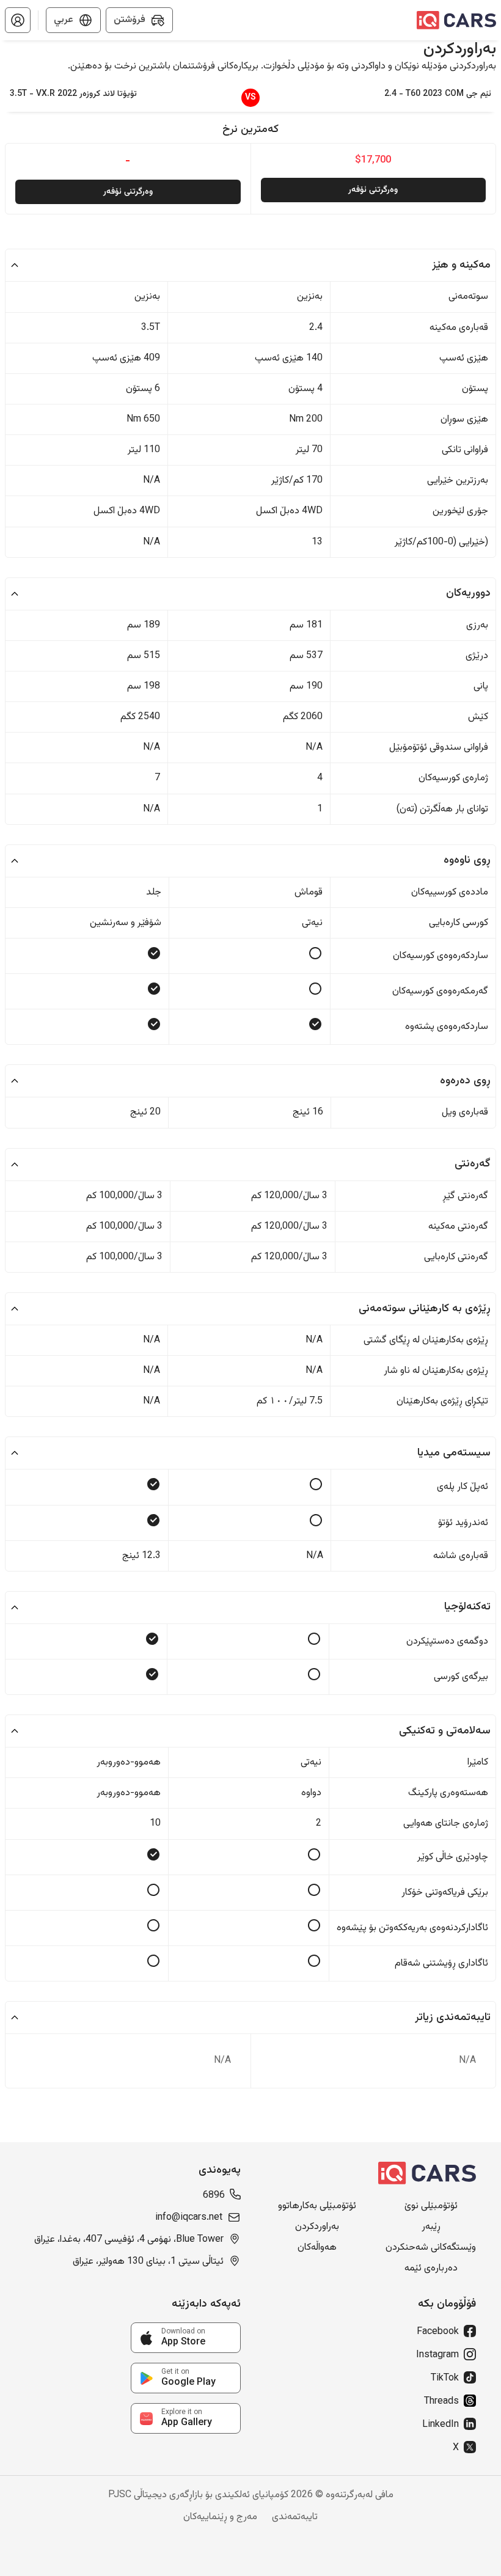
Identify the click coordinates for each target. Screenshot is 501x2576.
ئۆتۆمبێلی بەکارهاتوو (317, 2206)
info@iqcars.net (189, 2218)
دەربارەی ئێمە (431, 2269)
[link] (186, 2338)
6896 (214, 2196)
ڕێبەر (431, 2227)
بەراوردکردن (317, 2227)
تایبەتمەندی (295, 2517)
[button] (18, 20)
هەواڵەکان (317, 2248)
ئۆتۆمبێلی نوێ (431, 2206)
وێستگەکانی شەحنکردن (431, 2248)
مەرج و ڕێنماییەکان (220, 2517)
